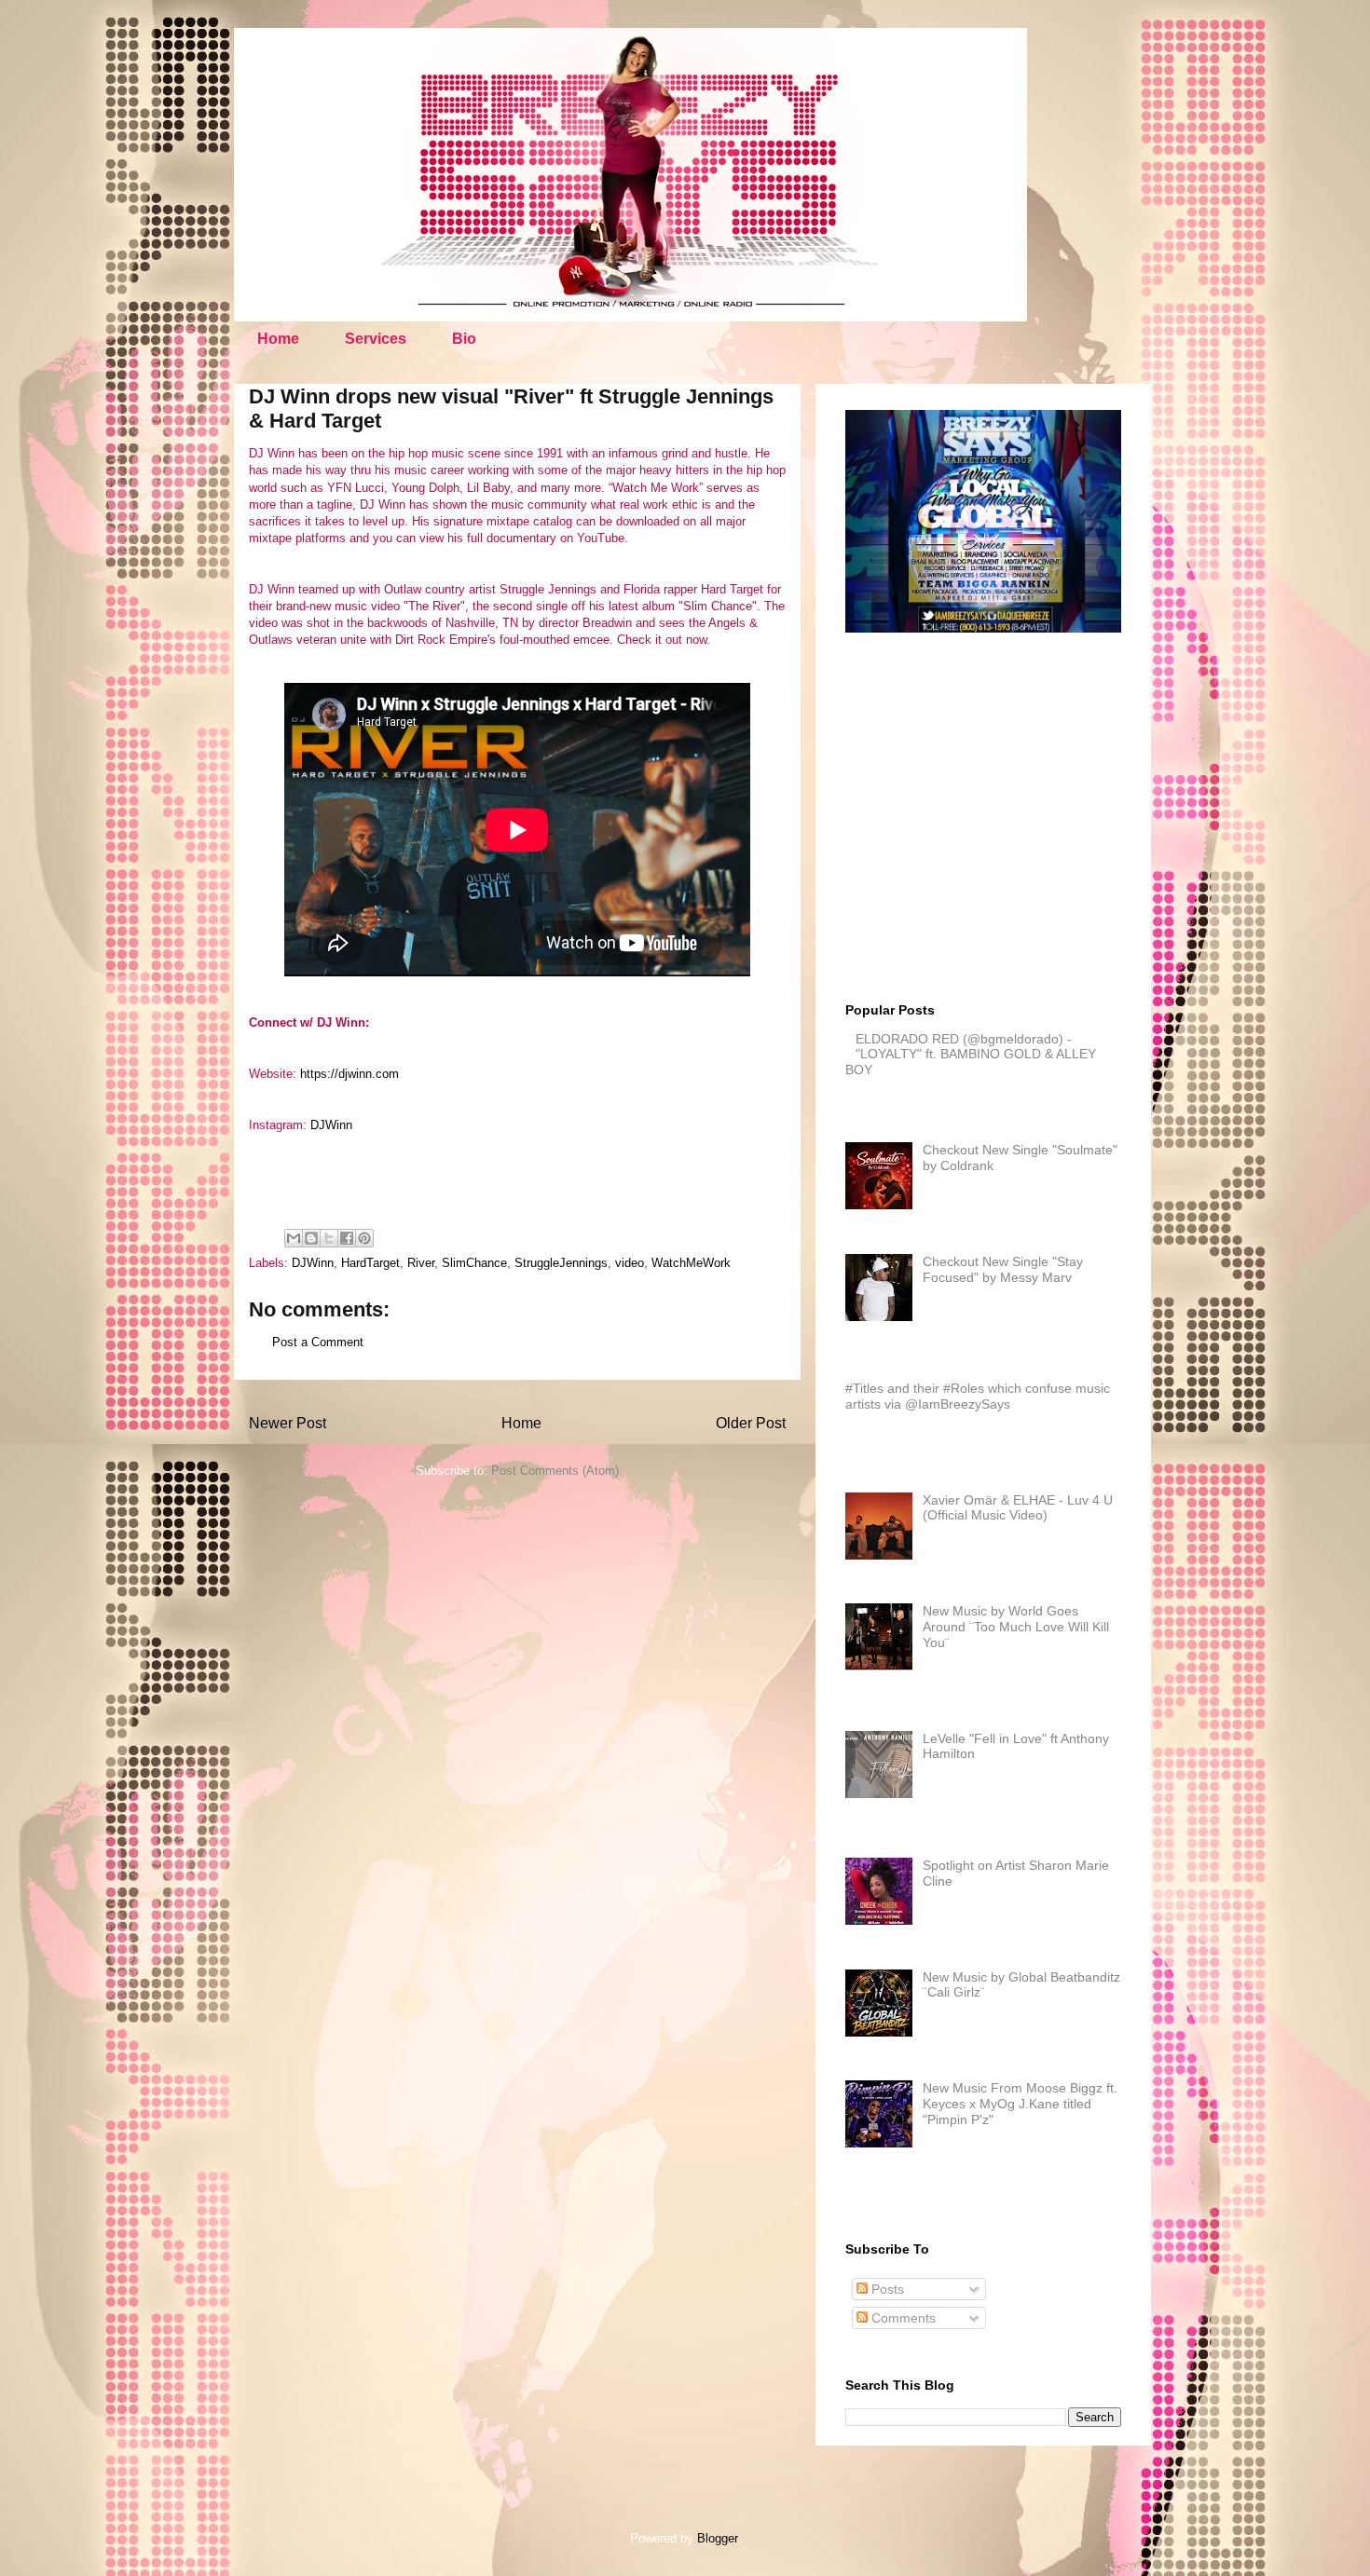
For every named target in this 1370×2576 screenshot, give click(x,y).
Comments (902, 2318)
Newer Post (288, 1423)
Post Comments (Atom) (555, 1471)
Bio (464, 339)
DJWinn (331, 1125)
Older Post (751, 1423)
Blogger (717, 2538)
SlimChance (474, 1263)
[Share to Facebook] (347, 1238)
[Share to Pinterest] (364, 1238)
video (630, 1263)
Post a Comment (318, 1342)
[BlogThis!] (311, 1238)
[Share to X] (329, 1238)
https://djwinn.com (349, 1074)
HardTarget (370, 1263)
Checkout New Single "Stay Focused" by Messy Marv (1003, 1269)
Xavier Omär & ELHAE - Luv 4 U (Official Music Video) (1018, 1508)
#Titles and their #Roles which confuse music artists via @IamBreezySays (978, 1396)
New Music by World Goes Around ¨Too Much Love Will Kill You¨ (1016, 1627)
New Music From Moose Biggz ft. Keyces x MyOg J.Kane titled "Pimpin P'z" (1020, 2104)
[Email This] (294, 1238)
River (421, 1263)
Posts (886, 2289)
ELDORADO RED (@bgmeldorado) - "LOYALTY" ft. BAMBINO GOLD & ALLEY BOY (971, 1055)
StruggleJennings (561, 1263)
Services (376, 339)
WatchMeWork (691, 1263)
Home (278, 339)
